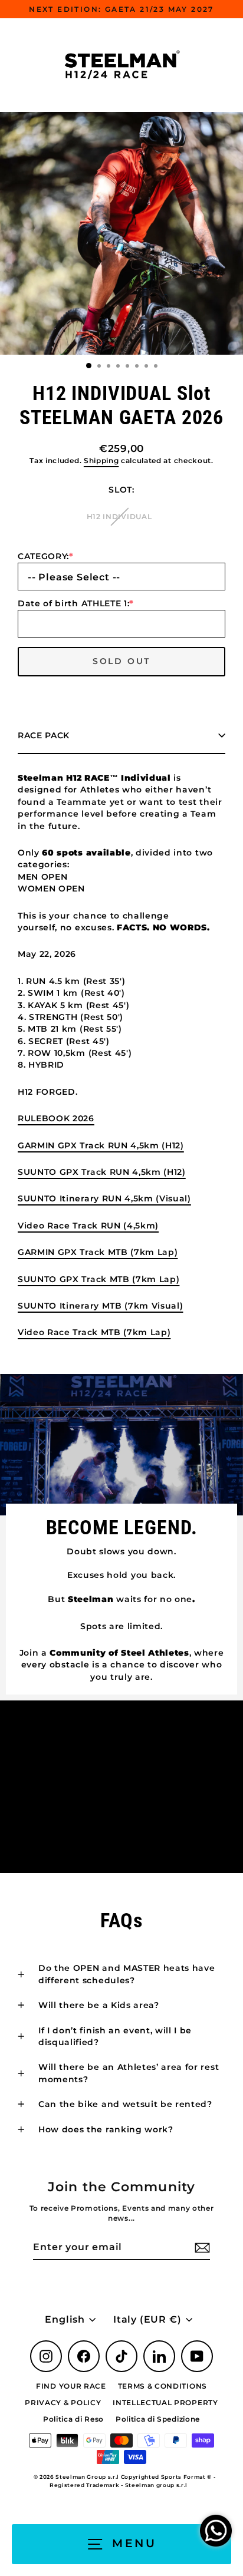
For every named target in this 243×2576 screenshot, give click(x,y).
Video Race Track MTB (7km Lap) (94, 1332)
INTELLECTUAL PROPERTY (165, 2402)
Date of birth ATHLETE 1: (76, 603)
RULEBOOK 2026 (56, 1118)
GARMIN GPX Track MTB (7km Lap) (98, 1252)
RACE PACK (44, 735)
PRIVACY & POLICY (63, 2402)
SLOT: (121, 490)
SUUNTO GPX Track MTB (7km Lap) (98, 1279)
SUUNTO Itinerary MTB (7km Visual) (100, 1306)
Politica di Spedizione (158, 2419)
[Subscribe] (201, 2248)
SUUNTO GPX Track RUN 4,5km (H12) (102, 1172)
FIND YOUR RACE (71, 2386)
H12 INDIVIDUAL (119, 516)
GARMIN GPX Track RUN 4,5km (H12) (101, 1145)
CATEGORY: (46, 556)
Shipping (101, 461)
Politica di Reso (73, 2419)
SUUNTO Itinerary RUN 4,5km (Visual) (104, 1198)
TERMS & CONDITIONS (162, 2386)
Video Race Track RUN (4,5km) (88, 1226)
